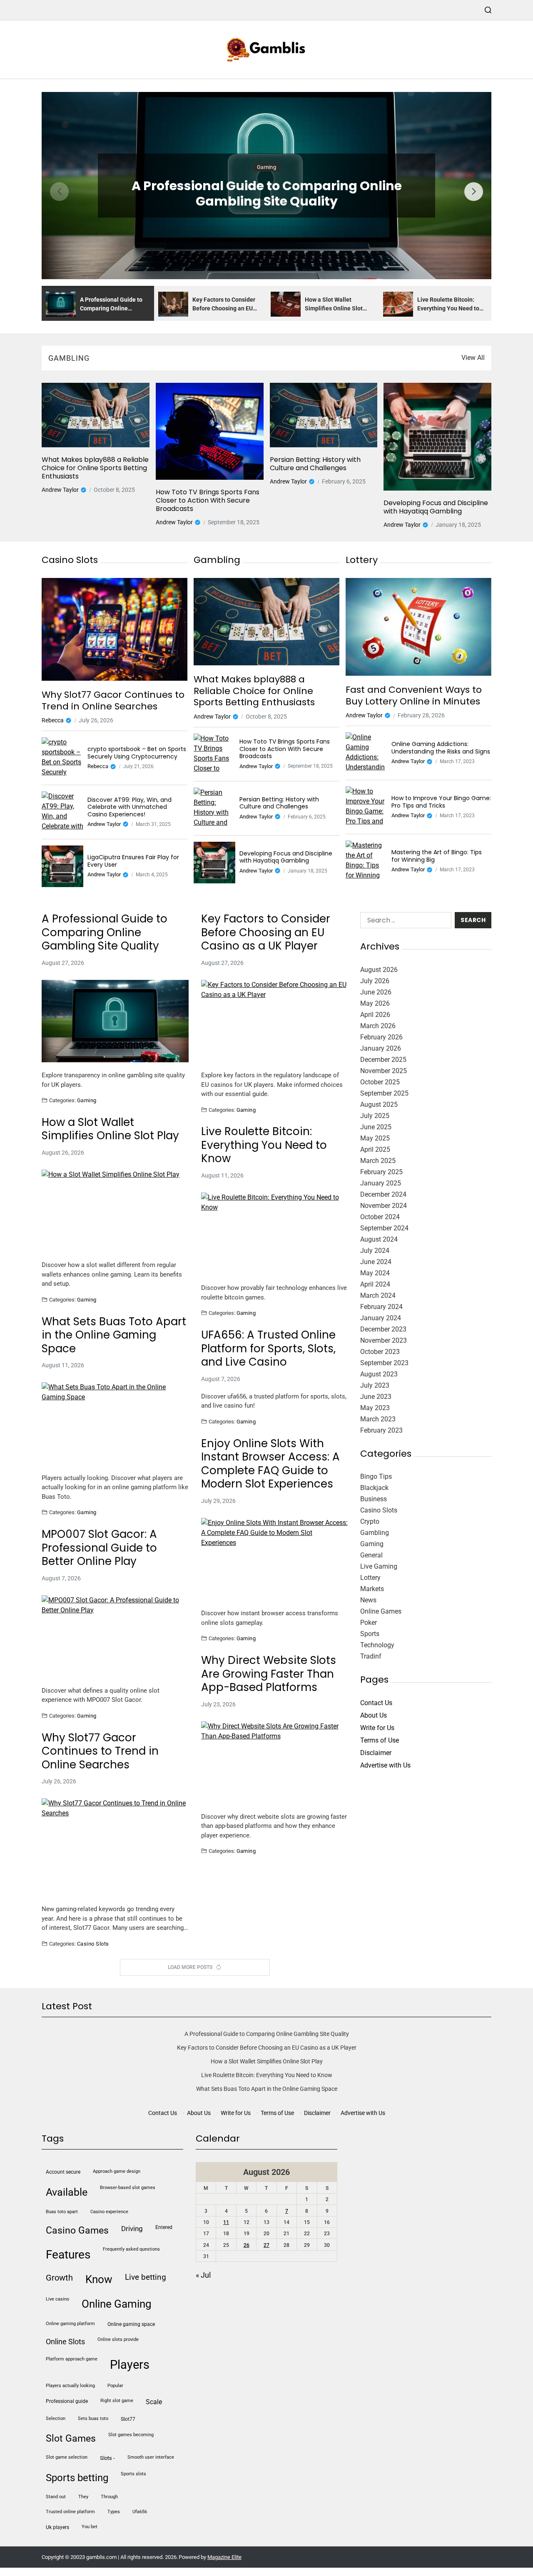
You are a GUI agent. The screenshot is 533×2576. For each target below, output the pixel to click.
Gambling (375, 1533)
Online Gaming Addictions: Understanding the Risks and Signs (441, 748)
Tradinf (371, 1656)
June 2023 (376, 1397)
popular (115, 2386)
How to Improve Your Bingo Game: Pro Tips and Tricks (441, 802)
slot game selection (67, 2457)
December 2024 (383, 1194)
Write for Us (377, 1728)
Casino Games (77, 2230)
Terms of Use (380, 1740)
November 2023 (384, 1340)
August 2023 (379, 1374)
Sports (370, 1634)
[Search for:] (404, 922)
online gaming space (131, 2324)
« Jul (203, 2275)
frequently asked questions (131, 2249)
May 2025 (375, 1138)
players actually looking (70, 2386)
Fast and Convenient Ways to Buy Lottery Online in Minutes (414, 695)
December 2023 (383, 1329)
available (67, 2192)
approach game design (117, 2171)
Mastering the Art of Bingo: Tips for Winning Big (437, 856)
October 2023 (380, 1352)
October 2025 (380, 1082)
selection (56, 2419)
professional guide (67, 2401)
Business (374, 1499)
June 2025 (376, 1127)
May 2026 (375, 1003)
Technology (377, 1645)
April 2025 (375, 1149)
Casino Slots (93, 1944)
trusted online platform (70, 2512)
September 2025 (384, 1093)
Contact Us (376, 1703)
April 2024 (375, 1284)
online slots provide (118, 2339)
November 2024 (384, 1206)
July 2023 (375, 1385)
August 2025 (379, 1105)
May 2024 (375, 1273)
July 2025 (375, 1116)
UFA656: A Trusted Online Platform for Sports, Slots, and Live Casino (268, 1349)
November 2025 (384, 1071)
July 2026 (375, 981)
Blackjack (374, 1488)
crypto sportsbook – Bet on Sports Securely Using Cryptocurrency (137, 753)
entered (164, 2227)
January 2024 (381, 1318)
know (99, 2279)
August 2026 (379, 970)
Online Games (381, 1611)
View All (473, 358)
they (83, 2497)
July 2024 (375, 1251)
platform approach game (72, 2359)
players (130, 2365)
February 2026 (381, 1037)
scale (154, 2402)
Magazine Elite (224, 2557)
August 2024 (379, 1239)
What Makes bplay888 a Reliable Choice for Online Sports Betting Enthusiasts (95, 468)
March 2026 (378, 1026)
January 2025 (381, 1183)
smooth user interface (151, 2457)
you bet (90, 2527)
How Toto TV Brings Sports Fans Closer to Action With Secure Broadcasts (208, 501)
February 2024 (381, 1307)
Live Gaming (379, 1566)
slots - (107, 2458)
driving (132, 2229)
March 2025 (378, 1161)
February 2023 (381, 1430)
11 (226, 2222)
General (371, 1555)
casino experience (109, 2212)
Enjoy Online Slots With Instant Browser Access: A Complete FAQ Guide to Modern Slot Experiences (270, 1464)
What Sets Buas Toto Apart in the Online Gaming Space (114, 1335)
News (368, 1600)
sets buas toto (93, 2419)
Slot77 (128, 2419)
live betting (146, 2277)
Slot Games (71, 2438)
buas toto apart (62, 2212)
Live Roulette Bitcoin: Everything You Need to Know (264, 1145)
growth (59, 2278)
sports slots (133, 2474)
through (109, 2497)
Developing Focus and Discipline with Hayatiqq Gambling (436, 507)
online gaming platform (70, 2324)
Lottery (370, 1578)
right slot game (117, 2401)
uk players (57, 2527)
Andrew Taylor (60, 490)
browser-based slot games (128, 2188)
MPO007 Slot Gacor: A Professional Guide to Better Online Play (99, 1548)
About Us (374, 1715)
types (114, 2512)
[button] (474, 192)
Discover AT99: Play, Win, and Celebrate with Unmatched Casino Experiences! (130, 807)
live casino (57, 2299)
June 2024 (376, 1262)
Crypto (370, 1521)
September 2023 (384, 1363)
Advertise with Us (385, 1765)
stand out (56, 2497)
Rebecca (53, 720)
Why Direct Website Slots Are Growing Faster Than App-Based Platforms (269, 1674)
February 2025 (381, 1172)
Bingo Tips (376, 1476)
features (68, 2255)
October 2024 (380, 1217)
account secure (63, 2172)
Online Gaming (117, 2304)
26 (247, 2245)
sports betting (77, 2478)
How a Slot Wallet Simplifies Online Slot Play (110, 1129)
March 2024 (378, 1295)
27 (266, 2245)
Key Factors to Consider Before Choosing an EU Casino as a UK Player (266, 932)
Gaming (267, 167)
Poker (369, 1623)
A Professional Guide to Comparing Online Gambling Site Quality (267, 194)
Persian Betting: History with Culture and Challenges (315, 464)
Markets (372, 1589)
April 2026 (375, 1015)
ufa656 (140, 2512)
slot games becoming (131, 2435)
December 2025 (383, 1060)
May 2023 (375, 1408)
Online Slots (65, 2342)
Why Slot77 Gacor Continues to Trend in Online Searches (113, 700)
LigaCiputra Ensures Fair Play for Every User (133, 861)
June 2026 (376, 992)
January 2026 (381, 1048)
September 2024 (384, 1228)
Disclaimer (376, 1753)
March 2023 (378, 1419)
